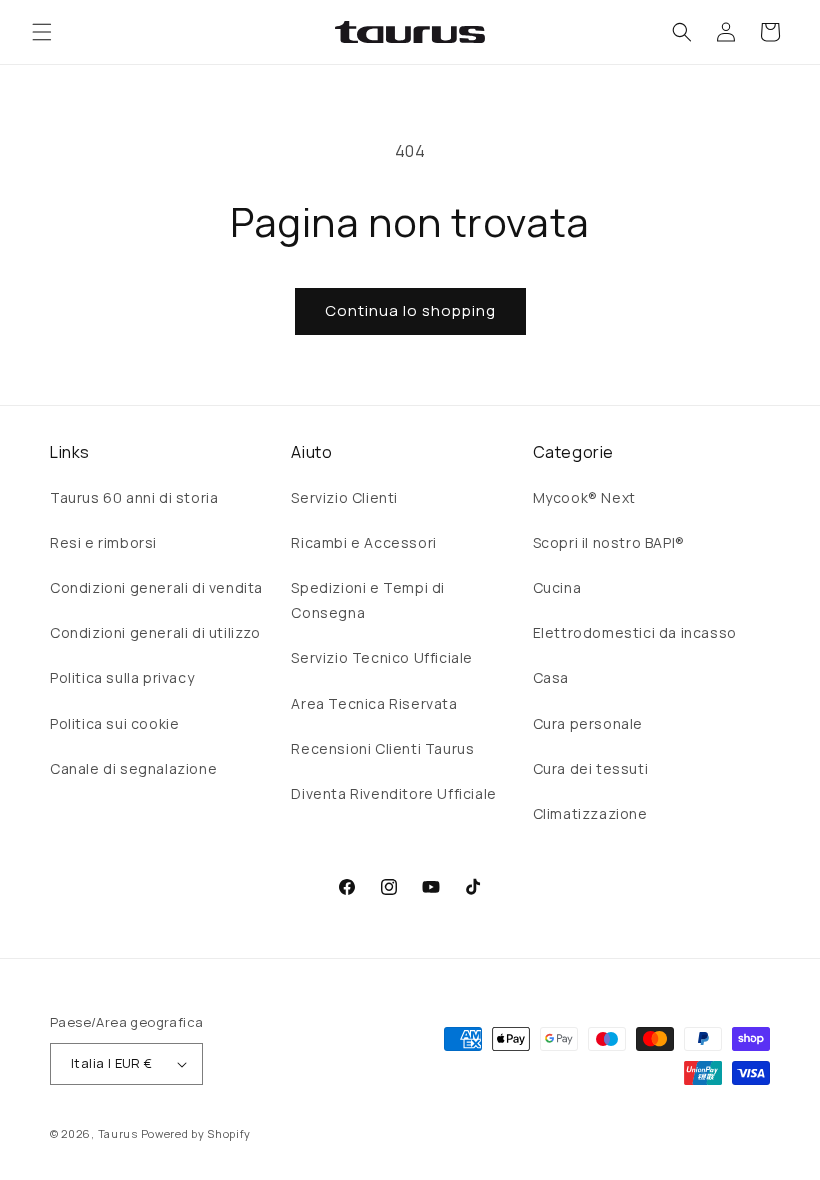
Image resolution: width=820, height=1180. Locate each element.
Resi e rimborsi (103, 542)
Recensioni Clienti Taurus (382, 748)
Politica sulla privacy (122, 677)
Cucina (557, 587)
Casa (551, 677)
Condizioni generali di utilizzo (155, 632)
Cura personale (588, 723)
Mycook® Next (584, 497)
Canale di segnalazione (133, 768)
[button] (42, 32)
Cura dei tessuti (591, 768)
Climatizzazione (590, 813)
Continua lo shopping (410, 310)
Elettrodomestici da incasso (635, 632)
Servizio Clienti (344, 497)
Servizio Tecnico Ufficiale (382, 657)
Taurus (118, 1133)
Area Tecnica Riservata (374, 703)
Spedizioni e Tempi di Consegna (368, 600)
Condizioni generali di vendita (156, 587)
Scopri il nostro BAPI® (609, 542)
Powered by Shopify (196, 1133)
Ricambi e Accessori (363, 542)
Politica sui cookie (114, 723)
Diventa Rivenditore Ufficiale (393, 793)
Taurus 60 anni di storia (134, 497)
